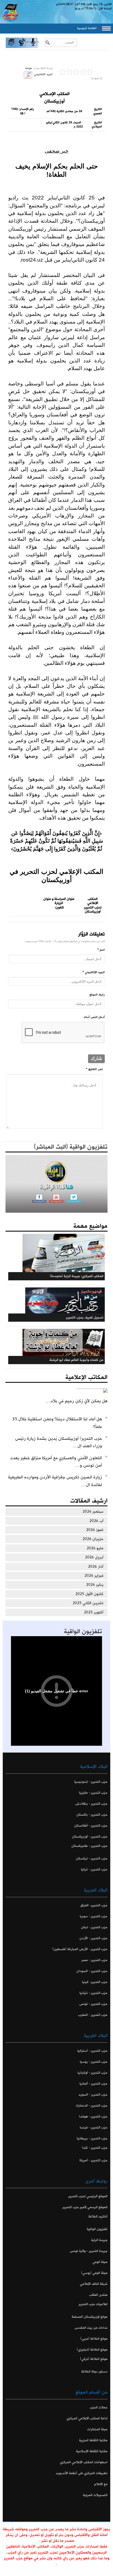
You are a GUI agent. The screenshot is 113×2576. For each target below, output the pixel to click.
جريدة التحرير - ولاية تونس (89, 2251)
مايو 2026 (95, 1548)
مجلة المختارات (97, 2429)
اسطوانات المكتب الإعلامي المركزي (84, 2462)
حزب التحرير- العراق (94, 1905)
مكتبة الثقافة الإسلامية (92, 2451)
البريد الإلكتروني (43, 74)
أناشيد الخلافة (98, 2216)
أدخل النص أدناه (94, 1017)
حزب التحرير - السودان (92, 1971)
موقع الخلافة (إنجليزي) (92, 2350)
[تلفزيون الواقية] (22, 47)
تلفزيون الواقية (83, 1632)
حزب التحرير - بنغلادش (91, 1804)
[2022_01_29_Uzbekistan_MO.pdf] (28, 75)
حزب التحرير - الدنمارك (92, 2106)
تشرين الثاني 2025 (88, 1603)
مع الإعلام (101, 2484)
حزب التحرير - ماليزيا (93, 1793)
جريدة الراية (99, 2240)
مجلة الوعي (100, 2262)
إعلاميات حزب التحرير (93, 2304)
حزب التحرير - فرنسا (94, 2127)
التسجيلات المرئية (95, 2495)
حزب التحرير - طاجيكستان (89, 1846)
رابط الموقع (97, 995)
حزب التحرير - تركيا (94, 1869)
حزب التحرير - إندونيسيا (91, 1782)
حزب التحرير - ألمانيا (94, 2084)
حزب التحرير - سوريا (94, 1916)
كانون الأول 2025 (89, 1594)
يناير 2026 (95, 1585)
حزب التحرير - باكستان (92, 1815)
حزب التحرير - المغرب (93, 2015)
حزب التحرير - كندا (95, 2148)
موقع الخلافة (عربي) (94, 2339)
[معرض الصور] (11, 47)
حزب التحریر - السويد (93, 2095)
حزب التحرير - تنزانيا (94, 1993)
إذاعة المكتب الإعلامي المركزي (87, 2418)
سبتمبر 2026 (93, 1512)
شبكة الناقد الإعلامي (94, 2284)
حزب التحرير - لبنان (94, 1927)
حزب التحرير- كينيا (95, 1982)
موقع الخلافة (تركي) (94, 2359)
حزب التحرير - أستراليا (92, 2051)
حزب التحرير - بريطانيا (92, 2138)
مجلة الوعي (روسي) (94, 2273)
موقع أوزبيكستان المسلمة (90, 2317)
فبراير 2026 (94, 1576)
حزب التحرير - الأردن (93, 1938)
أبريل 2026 (94, 1557)
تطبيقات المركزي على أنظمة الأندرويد (82, 2473)
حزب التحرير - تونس (93, 2004)
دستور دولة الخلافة (94, 2372)
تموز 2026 (95, 1530)
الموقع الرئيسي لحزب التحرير (88, 2196)
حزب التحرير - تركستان (92, 1858)
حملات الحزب (99, 2407)
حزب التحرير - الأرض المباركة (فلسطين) (80, 1949)
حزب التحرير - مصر (94, 1960)
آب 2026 (96, 1521)
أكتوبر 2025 (94, 1612)
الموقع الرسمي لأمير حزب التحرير (85, 2207)
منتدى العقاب (98, 2295)
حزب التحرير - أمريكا (94, 2160)
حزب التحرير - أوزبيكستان (90, 1837)
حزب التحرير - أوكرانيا (93, 2073)
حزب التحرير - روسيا (94, 2062)
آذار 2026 (96, 1567)
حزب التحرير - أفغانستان (91, 1826)
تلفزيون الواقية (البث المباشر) (71, 1147)
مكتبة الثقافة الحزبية (93, 2440)
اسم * (101, 950)
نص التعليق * (94, 1069)
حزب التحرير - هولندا (93, 2116)
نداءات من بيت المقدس (91, 2328)
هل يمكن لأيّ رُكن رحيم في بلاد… (77, 1401)
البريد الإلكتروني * (94, 972)
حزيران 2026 (93, 1539)
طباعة (29, 68)
